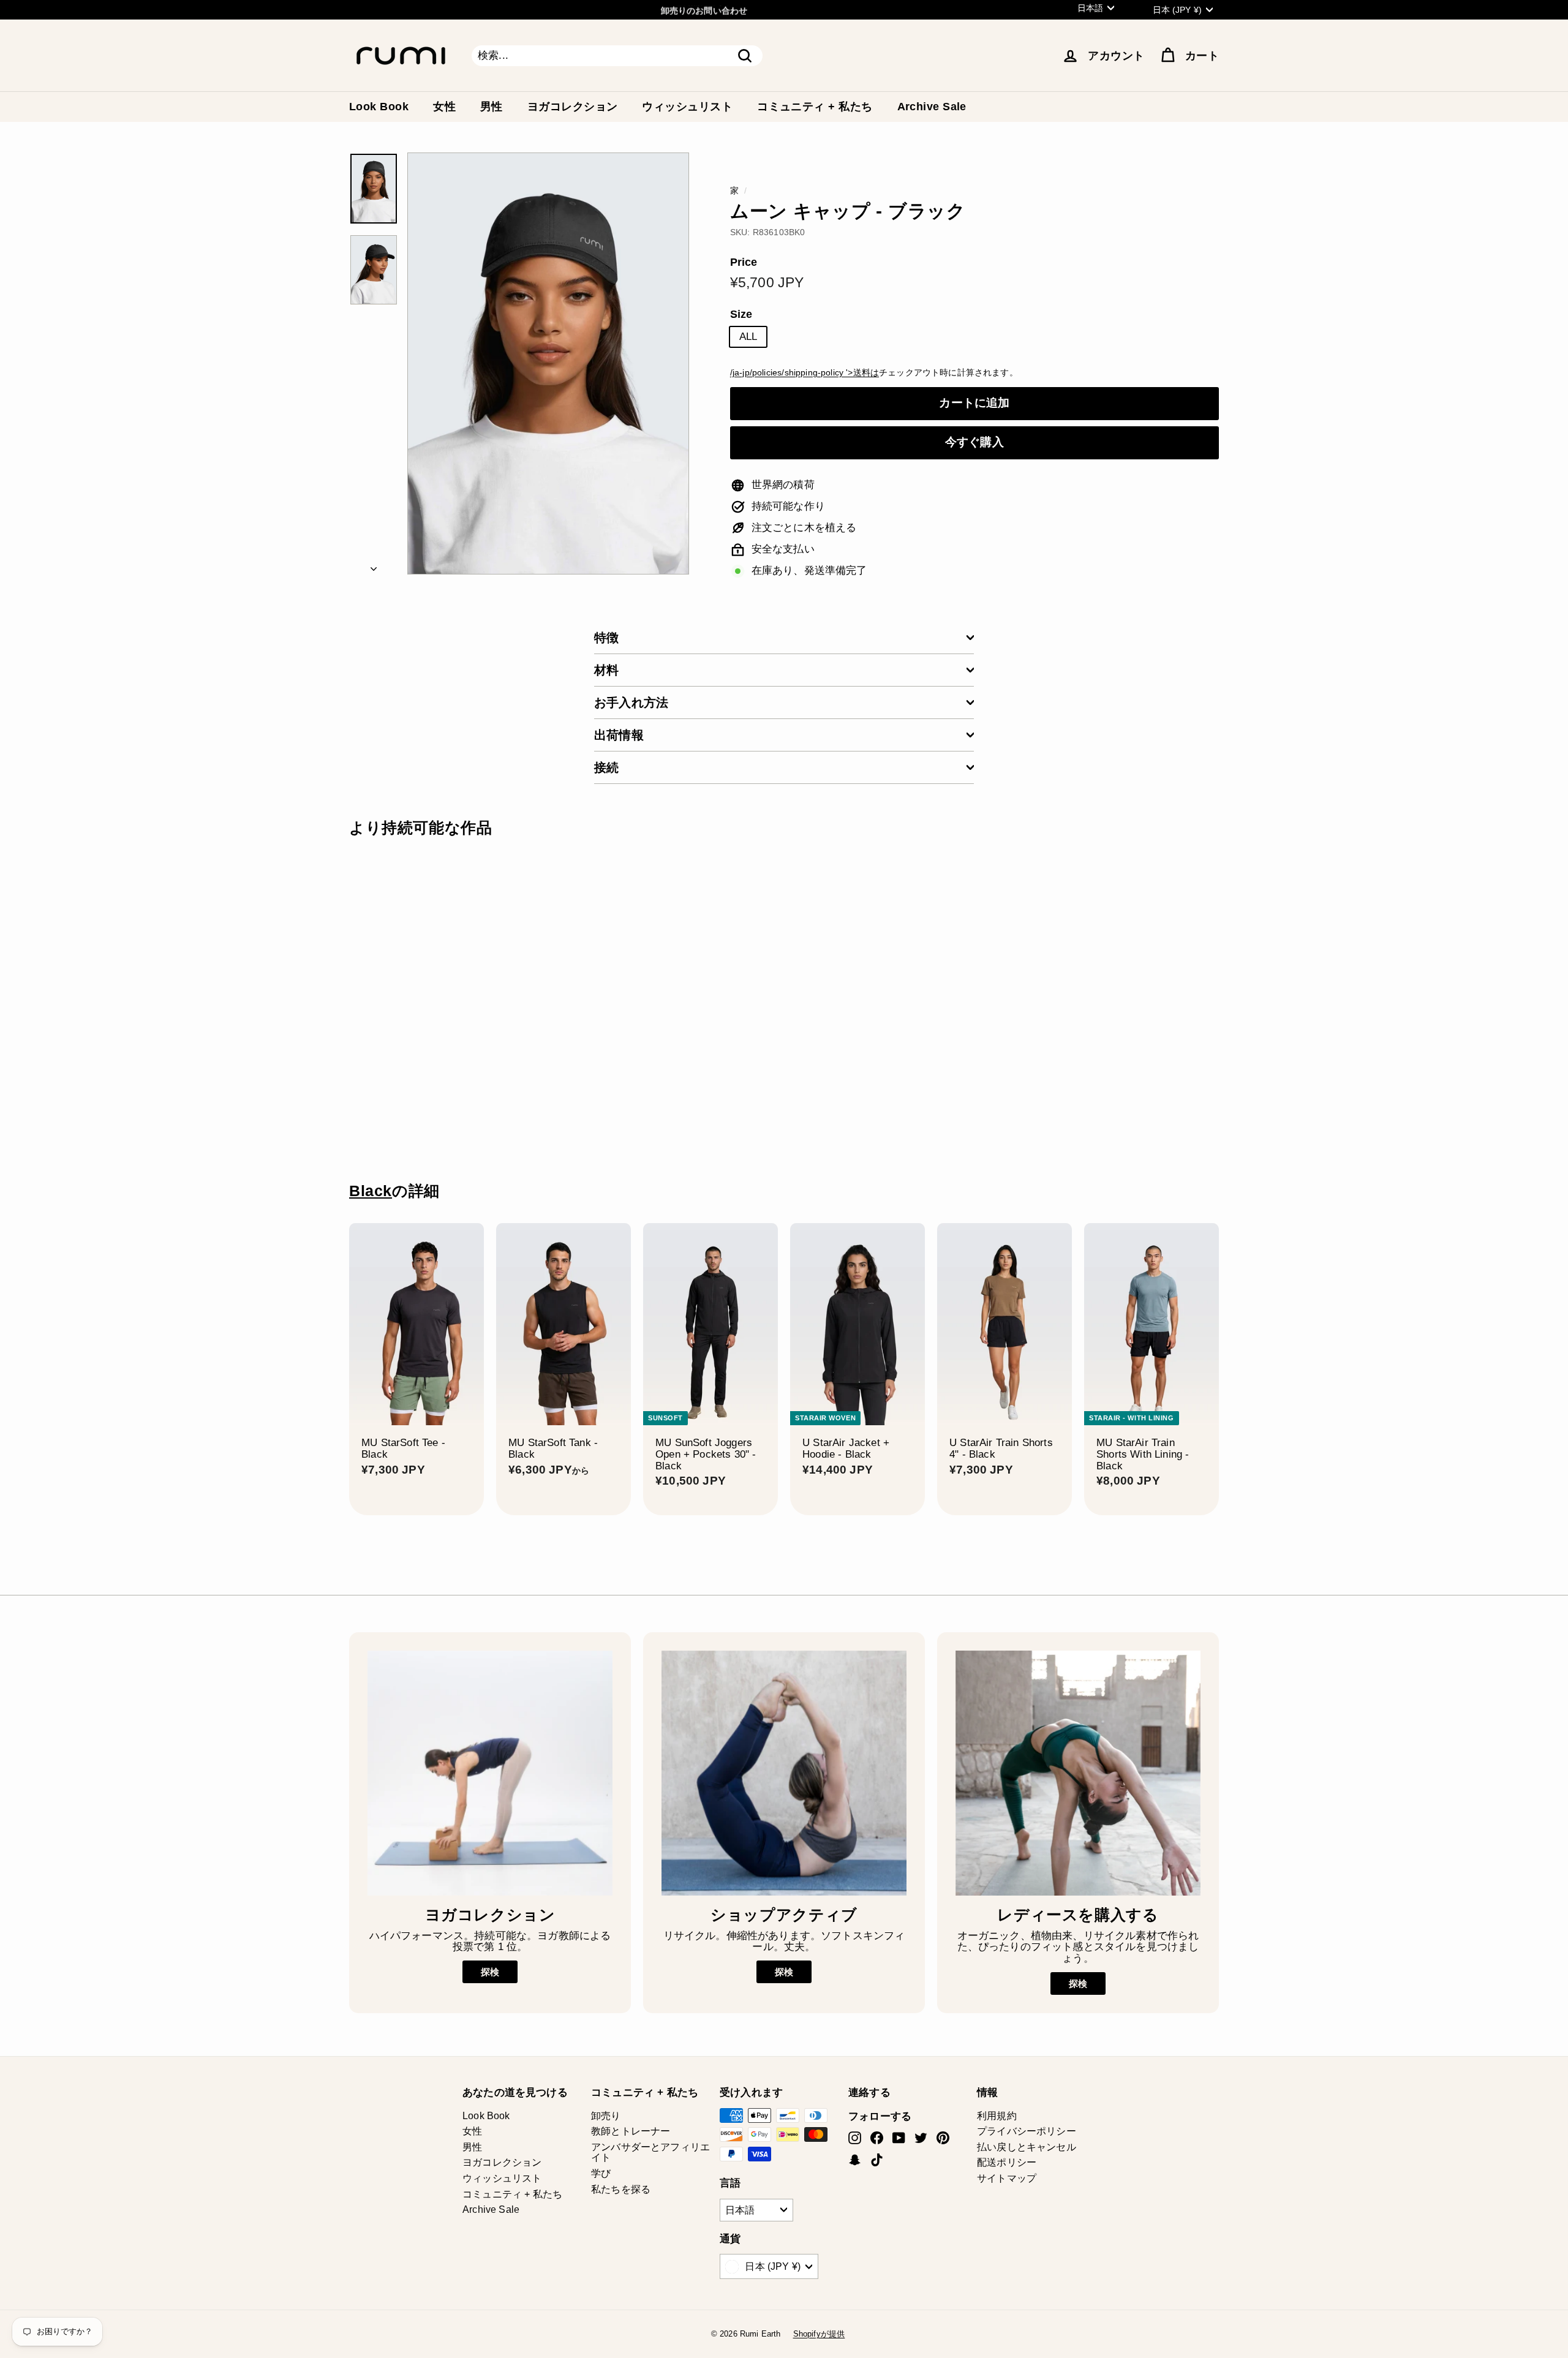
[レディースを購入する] (1078, 1773)
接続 (606, 767)
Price (744, 262)
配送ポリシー (1007, 2162)
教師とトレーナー (631, 2131)
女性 (444, 107)
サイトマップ (1007, 2178)
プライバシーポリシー (1027, 2131)
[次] (374, 566)
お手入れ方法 (631, 703)
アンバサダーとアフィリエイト (650, 2153)
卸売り (606, 2116)
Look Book (379, 107)
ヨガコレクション (573, 107)
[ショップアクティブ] (784, 1773)
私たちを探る (621, 2189)
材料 (606, 670)
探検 (490, 1972)
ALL (748, 337)
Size (741, 315)
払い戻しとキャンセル (1027, 2147)
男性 (492, 107)
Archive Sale (932, 107)
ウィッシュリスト (687, 107)
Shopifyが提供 (819, 2334)
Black (371, 1191)
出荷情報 (619, 735)
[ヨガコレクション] (490, 1773)
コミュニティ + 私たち (815, 107)
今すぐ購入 (974, 442)
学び (601, 2173)
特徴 (606, 638)
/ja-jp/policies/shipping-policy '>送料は (805, 372)
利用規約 (997, 2116)
